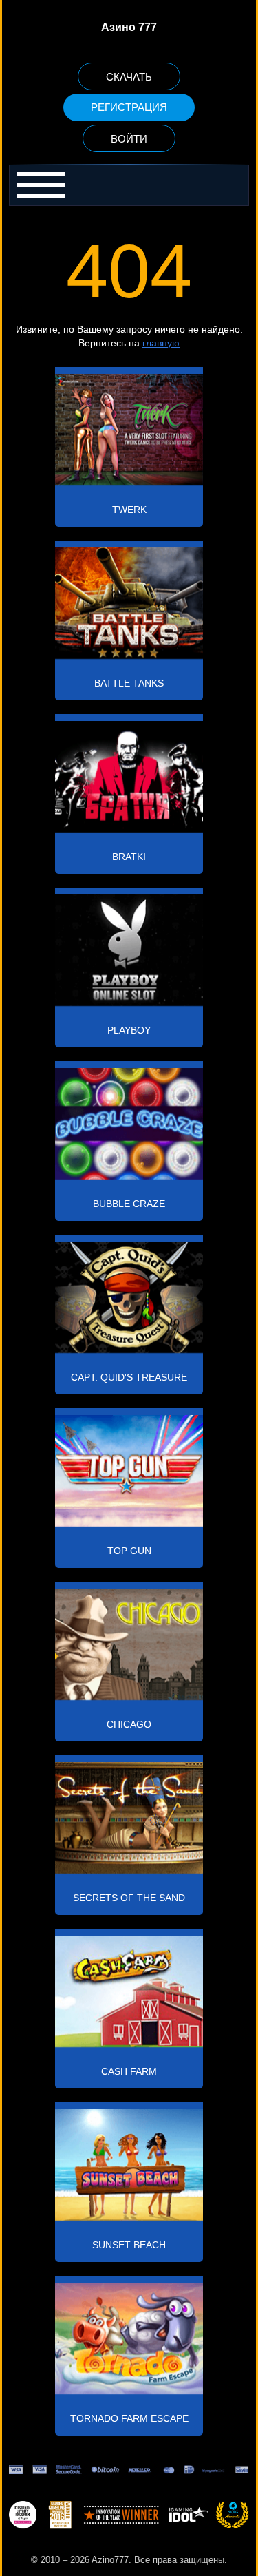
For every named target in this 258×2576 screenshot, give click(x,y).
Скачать (129, 77)
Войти (129, 139)
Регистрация (129, 107)
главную (161, 343)
